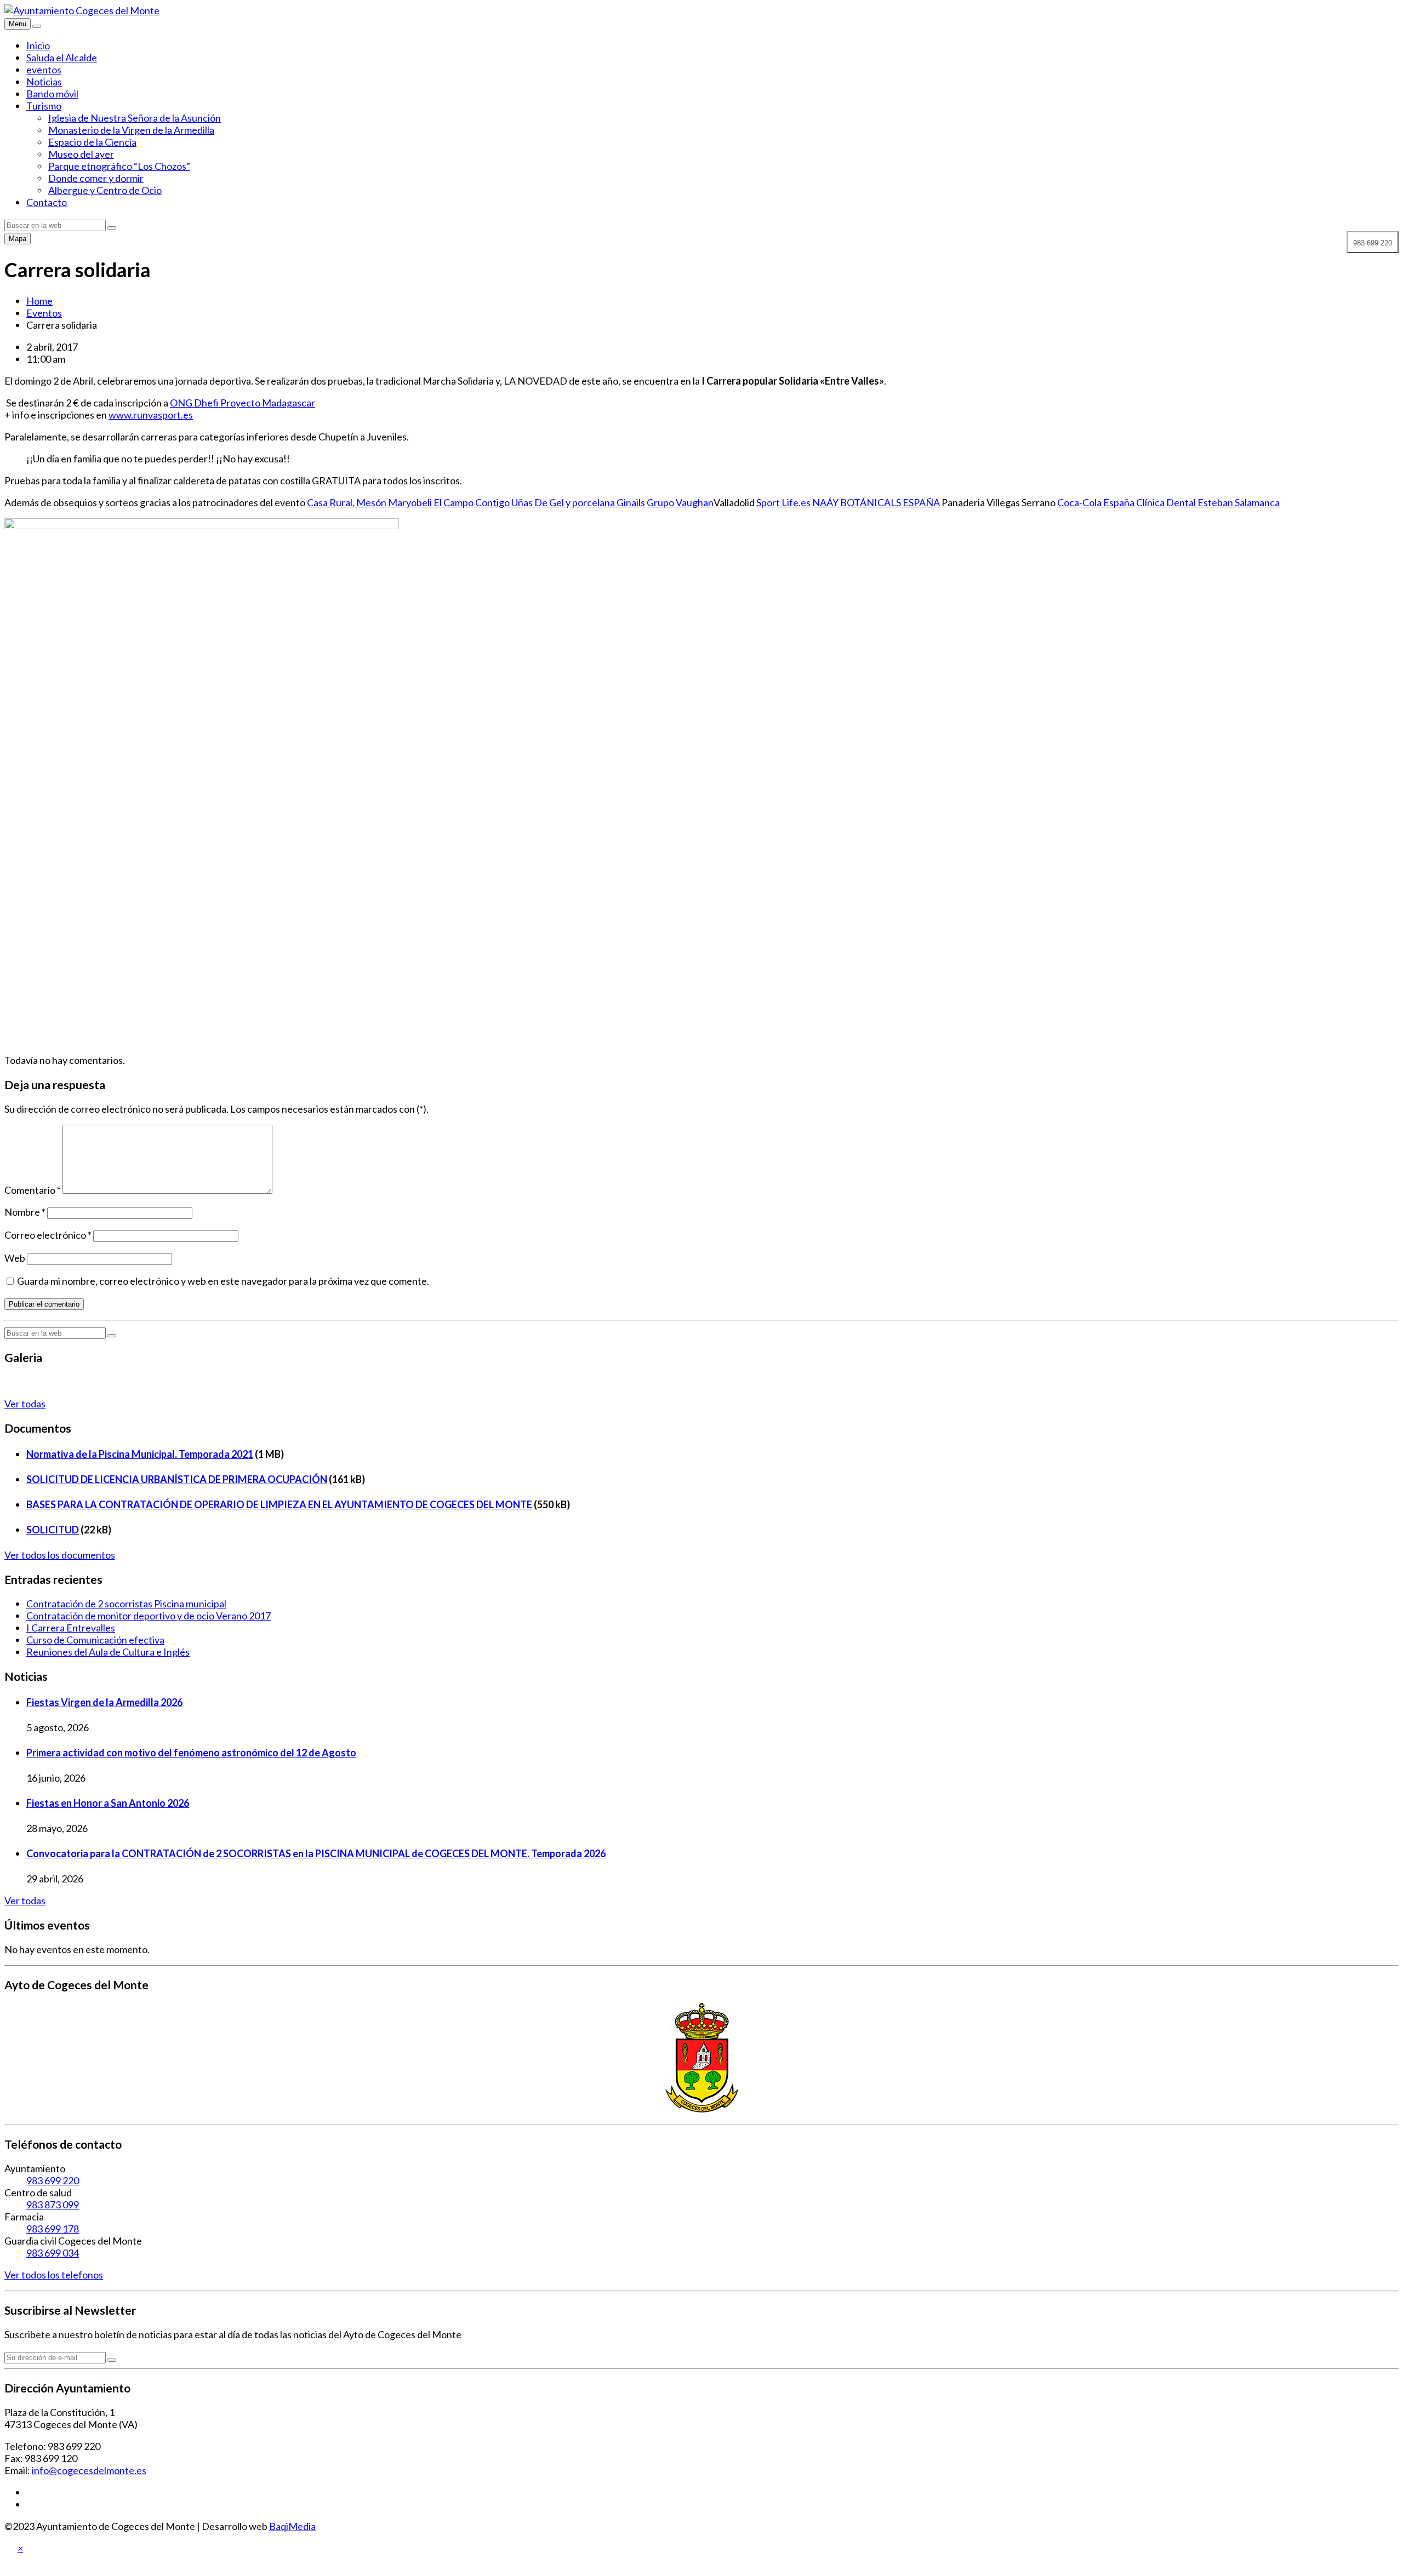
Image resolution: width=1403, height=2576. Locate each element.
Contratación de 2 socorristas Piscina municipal (126, 1604)
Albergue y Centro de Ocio (105, 190)
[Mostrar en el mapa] (37, 26)
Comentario (33, 1190)
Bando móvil (52, 94)
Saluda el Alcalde (62, 58)
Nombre (25, 1212)
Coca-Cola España (1096, 502)
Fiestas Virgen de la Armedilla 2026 (104, 1702)
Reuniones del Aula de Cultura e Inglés (108, 1652)
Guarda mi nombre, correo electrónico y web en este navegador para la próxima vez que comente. (223, 1281)
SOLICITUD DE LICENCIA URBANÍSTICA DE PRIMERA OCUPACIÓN (177, 1479)
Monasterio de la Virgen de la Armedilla (131, 130)
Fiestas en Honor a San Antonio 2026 (108, 1803)
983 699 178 (53, 2229)
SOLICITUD (53, 1530)
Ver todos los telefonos (54, 2275)
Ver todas (25, 1404)
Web (15, 1258)
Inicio (38, 45)
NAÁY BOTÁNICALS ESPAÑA (876, 502)
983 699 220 (53, 2180)
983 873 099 (53, 2205)
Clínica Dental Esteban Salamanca (1208, 502)
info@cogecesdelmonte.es (89, 2470)
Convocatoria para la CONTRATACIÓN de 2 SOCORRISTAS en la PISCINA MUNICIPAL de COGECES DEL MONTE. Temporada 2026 (316, 1853)
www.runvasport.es (151, 415)
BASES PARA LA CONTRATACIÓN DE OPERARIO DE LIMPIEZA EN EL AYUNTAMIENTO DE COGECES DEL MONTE (279, 1504)
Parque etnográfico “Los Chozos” (119, 166)
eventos (44, 70)
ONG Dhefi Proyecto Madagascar (243, 403)
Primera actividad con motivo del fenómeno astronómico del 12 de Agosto (191, 1753)
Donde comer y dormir (96, 178)
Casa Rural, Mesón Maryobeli (369, 502)
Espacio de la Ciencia (92, 142)
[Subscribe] (112, 2360)
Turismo (44, 106)
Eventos (44, 313)
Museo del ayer (81, 154)
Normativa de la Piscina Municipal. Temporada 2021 (140, 1454)
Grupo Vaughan (680, 502)
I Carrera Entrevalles (71, 1628)
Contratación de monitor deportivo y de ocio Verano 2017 (149, 1616)
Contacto (47, 202)
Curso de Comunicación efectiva (95, 1640)
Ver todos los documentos (60, 1555)
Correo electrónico (48, 1235)
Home (39, 301)
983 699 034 (53, 2253)
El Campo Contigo (472, 502)
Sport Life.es (783, 502)
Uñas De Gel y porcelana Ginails (578, 502)
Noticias (44, 82)
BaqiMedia (292, 2526)
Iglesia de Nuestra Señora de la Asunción (135, 118)
